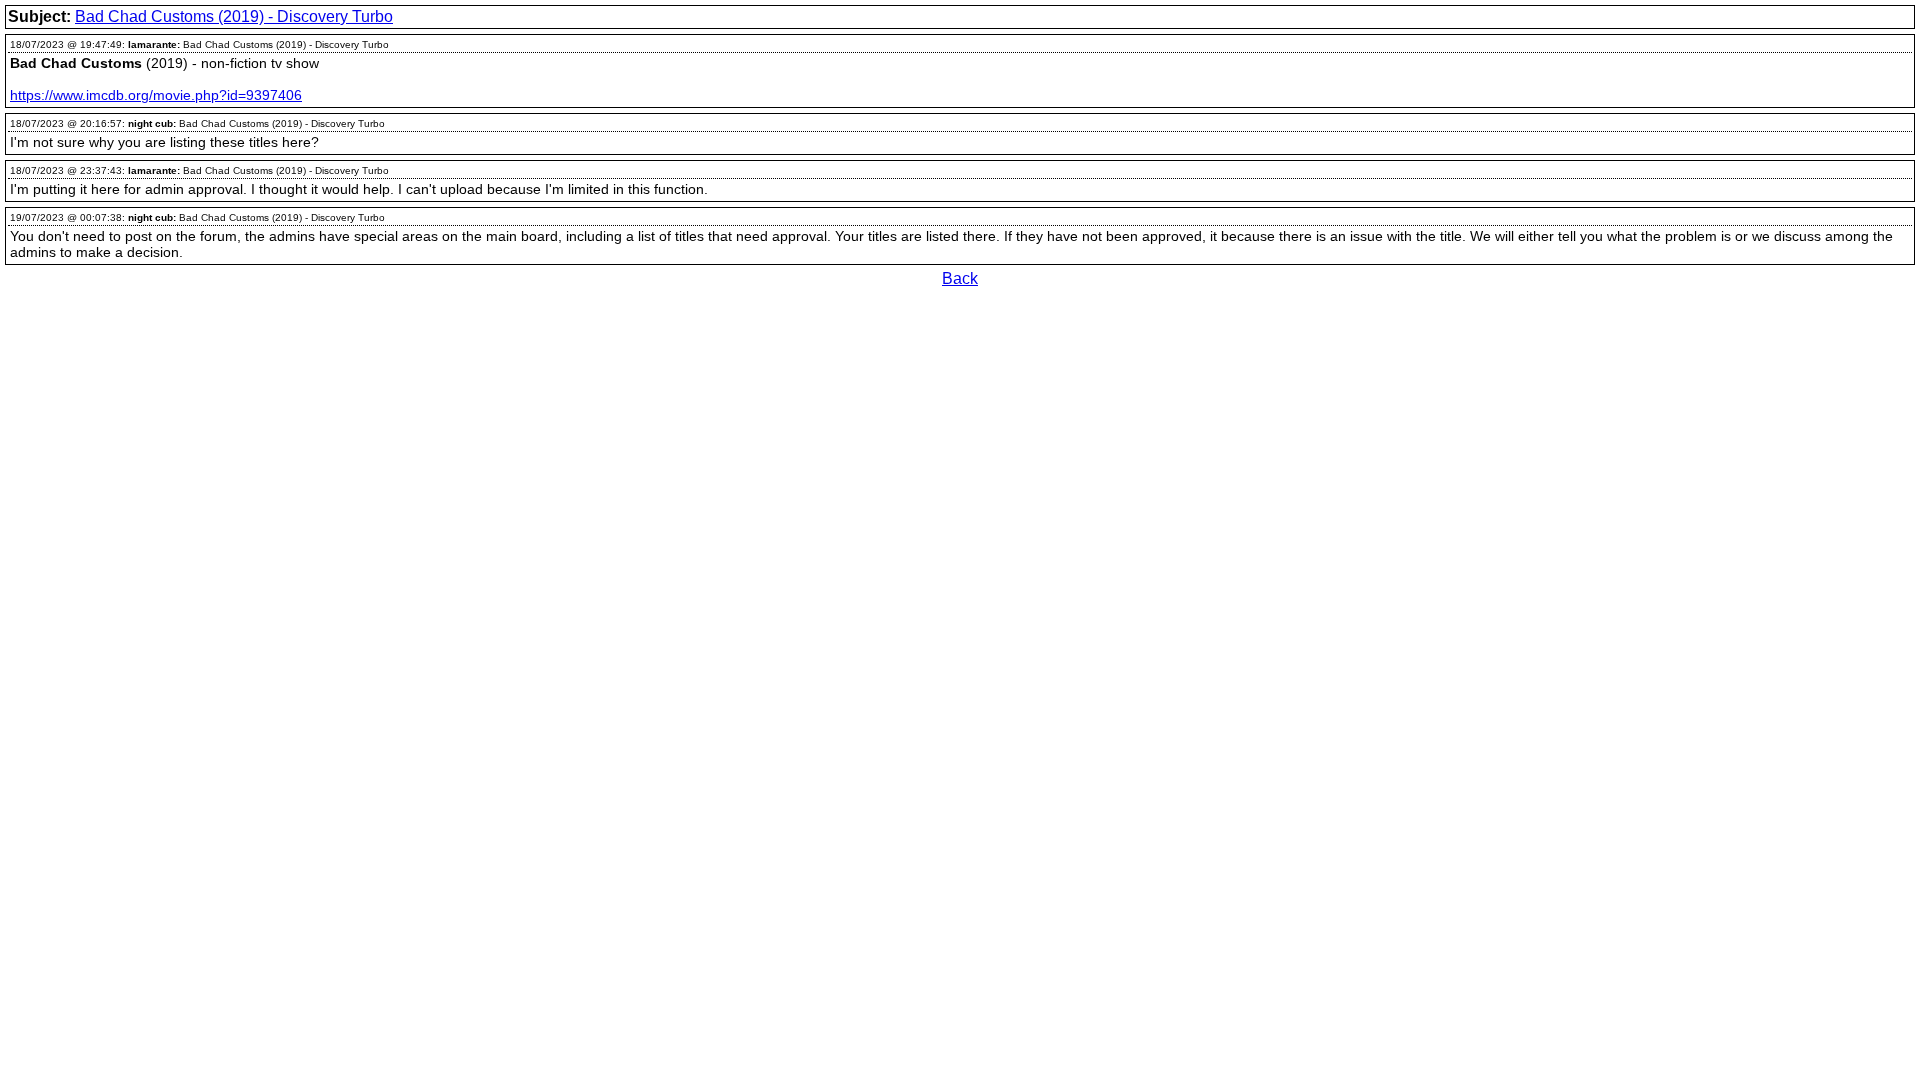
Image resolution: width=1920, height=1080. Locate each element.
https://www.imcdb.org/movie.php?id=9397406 (156, 95)
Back (960, 278)
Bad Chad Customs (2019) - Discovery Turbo (234, 16)
